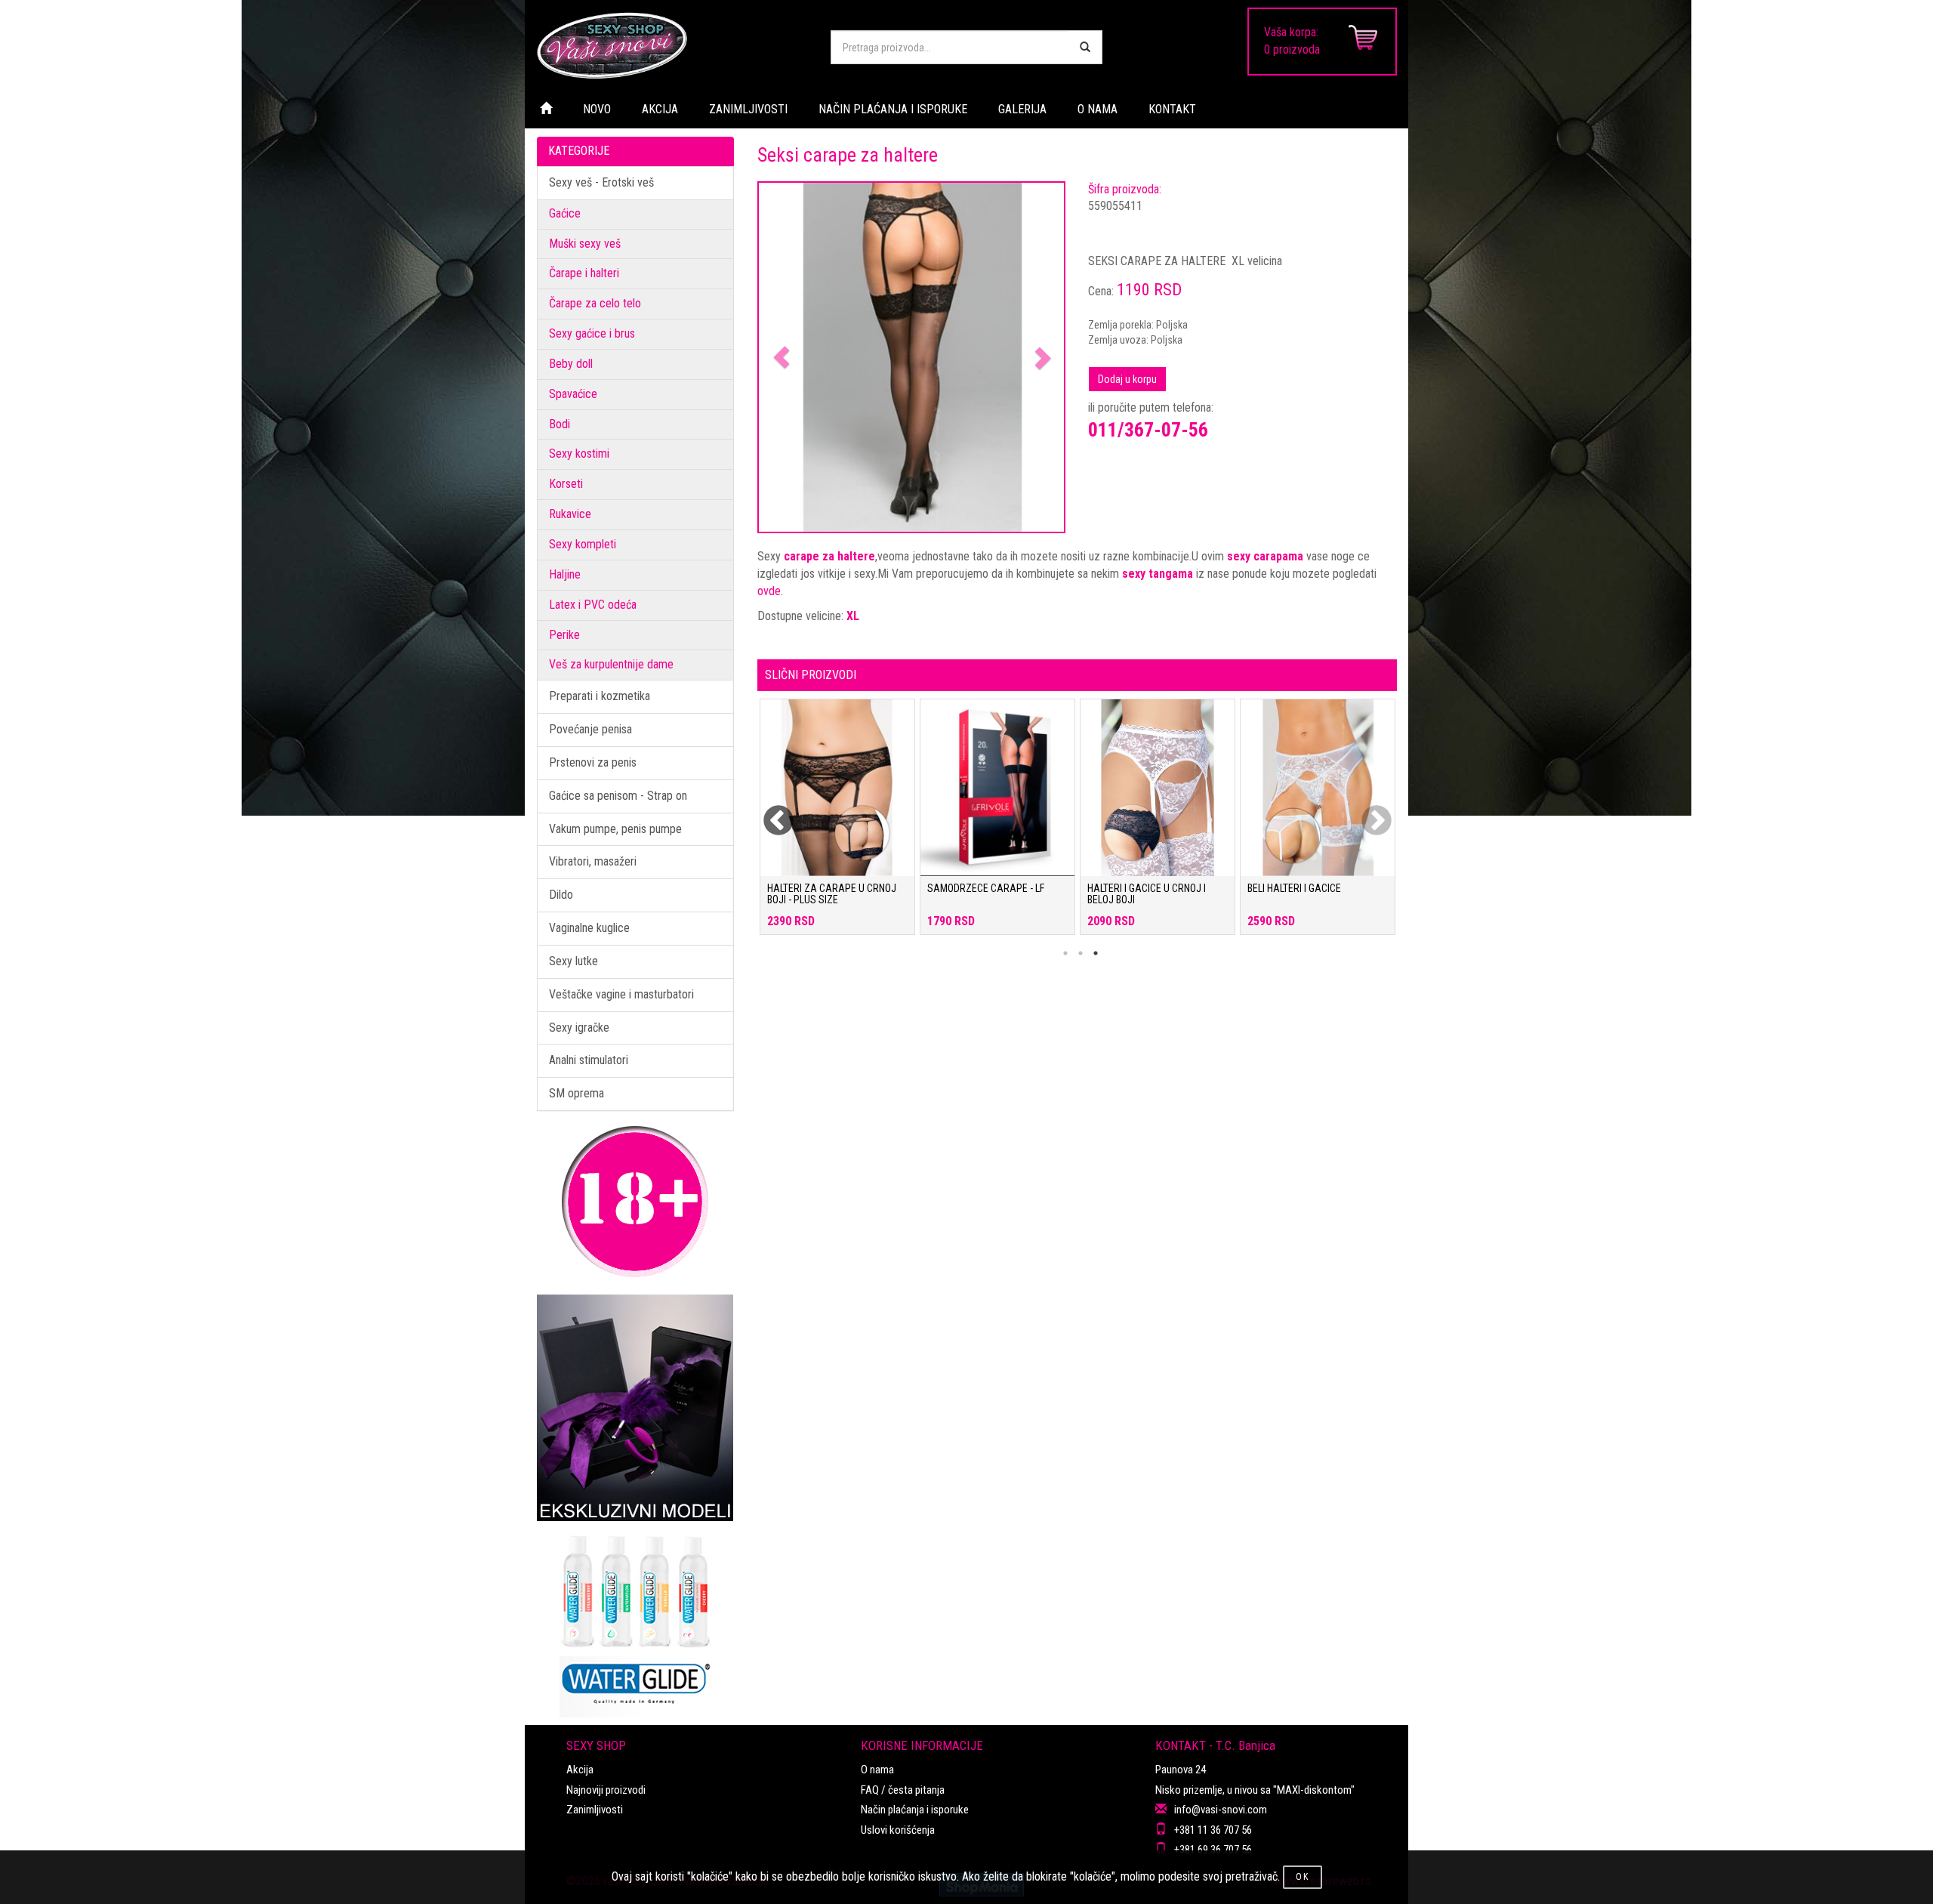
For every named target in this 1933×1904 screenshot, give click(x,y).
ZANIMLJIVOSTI (748, 109)
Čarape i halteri (584, 273)
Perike (564, 635)
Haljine (565, 574)
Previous (769, 812)
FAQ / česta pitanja (903, 1790)
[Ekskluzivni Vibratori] (635, 1408)
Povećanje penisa (590, 729)
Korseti (566, 484)
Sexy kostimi (579, 454)
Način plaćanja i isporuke (915, 1810)
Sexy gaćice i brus (592, 333)
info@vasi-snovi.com (1221, 1810)
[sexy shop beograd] (672, 45)
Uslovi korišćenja (898, 1830)
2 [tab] (1081, 953)
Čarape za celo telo (595, 303)
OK (1303, 1877)
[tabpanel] (837, 824)
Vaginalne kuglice (589, 928)
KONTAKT (1172, 109)
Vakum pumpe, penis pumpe (615, 829)
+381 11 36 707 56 (1213, 1830)
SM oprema (577, 1093)
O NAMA (1098, 109)
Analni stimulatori (589, 1060)
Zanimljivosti (595, 1810)
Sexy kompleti (583, 544)
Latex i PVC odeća (593, 605)
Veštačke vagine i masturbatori (621, 994)
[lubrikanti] (635, 1619)
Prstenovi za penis (593, 762)
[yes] (1085, 47)
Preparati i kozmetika (600, 696)
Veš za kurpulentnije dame (611, 664)
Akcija (580, 1770)
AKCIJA (660, 109)
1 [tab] (1065, 953)
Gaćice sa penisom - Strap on (618, 796)
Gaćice (565, 213)
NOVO (597, 109)
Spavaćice (573, 394)
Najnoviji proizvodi (606, 1790)
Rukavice (570, 514)
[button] (782, 358)
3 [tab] (1096, 953)
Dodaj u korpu (1127, 379)
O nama (877, 1770)
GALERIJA (1022, 109)
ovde (769, 591)
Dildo (561, 895)
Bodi (560, 424)
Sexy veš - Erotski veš (601, 182)
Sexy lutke (573, 961)
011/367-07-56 (1148, 430)
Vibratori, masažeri (593, 861)
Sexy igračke (579, 1028)
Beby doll (571, 364)
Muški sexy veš (585, 244)
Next (1367, 812)
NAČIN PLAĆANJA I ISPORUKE (893, 109)
